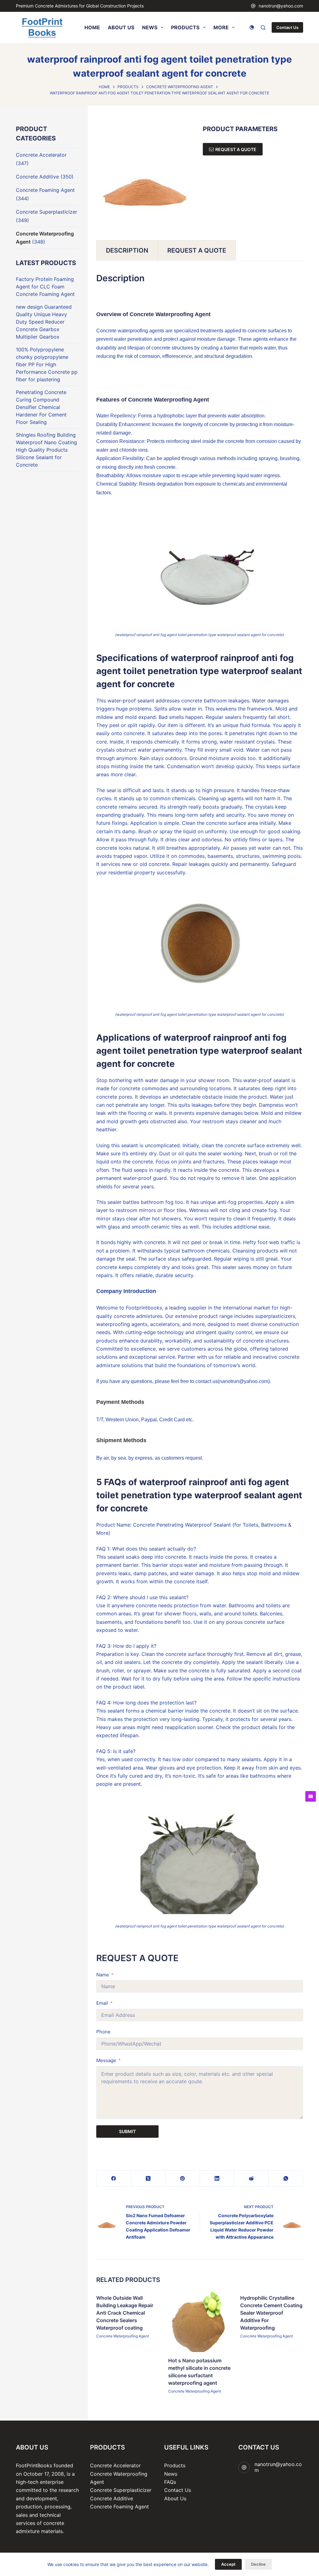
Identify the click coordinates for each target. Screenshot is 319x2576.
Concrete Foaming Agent (45, 190)
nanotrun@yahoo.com (281, 6)
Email (102, 2003)
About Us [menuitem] (121, 27)
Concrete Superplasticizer (47, 212)
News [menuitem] (150, 27)
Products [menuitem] (185, 27)
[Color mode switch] (252, 27)
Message (106, 2060)
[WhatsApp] (286, 2179)
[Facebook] (114, 2179)
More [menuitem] (221, 27)
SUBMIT (127, 2131)
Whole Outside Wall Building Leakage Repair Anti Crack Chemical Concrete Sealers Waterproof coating (125, 2313)
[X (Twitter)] (148, 2179)
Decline (258, 2564)
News (171, 2474)
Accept (228, 2564)
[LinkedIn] (217, 2179)
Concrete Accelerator (41, 155)
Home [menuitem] (92, 27)
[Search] (263, 28)
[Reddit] (251, 2179)
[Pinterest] (183, 2179)
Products (175, 2465)
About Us (175, 2498)
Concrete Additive (37, 177)
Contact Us (287, 27)
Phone (103, 2032)
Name (103, 1975)
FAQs (170, 2482)
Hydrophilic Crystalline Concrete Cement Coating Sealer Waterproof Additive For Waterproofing (272, 2313)
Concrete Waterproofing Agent (123, 2336)
